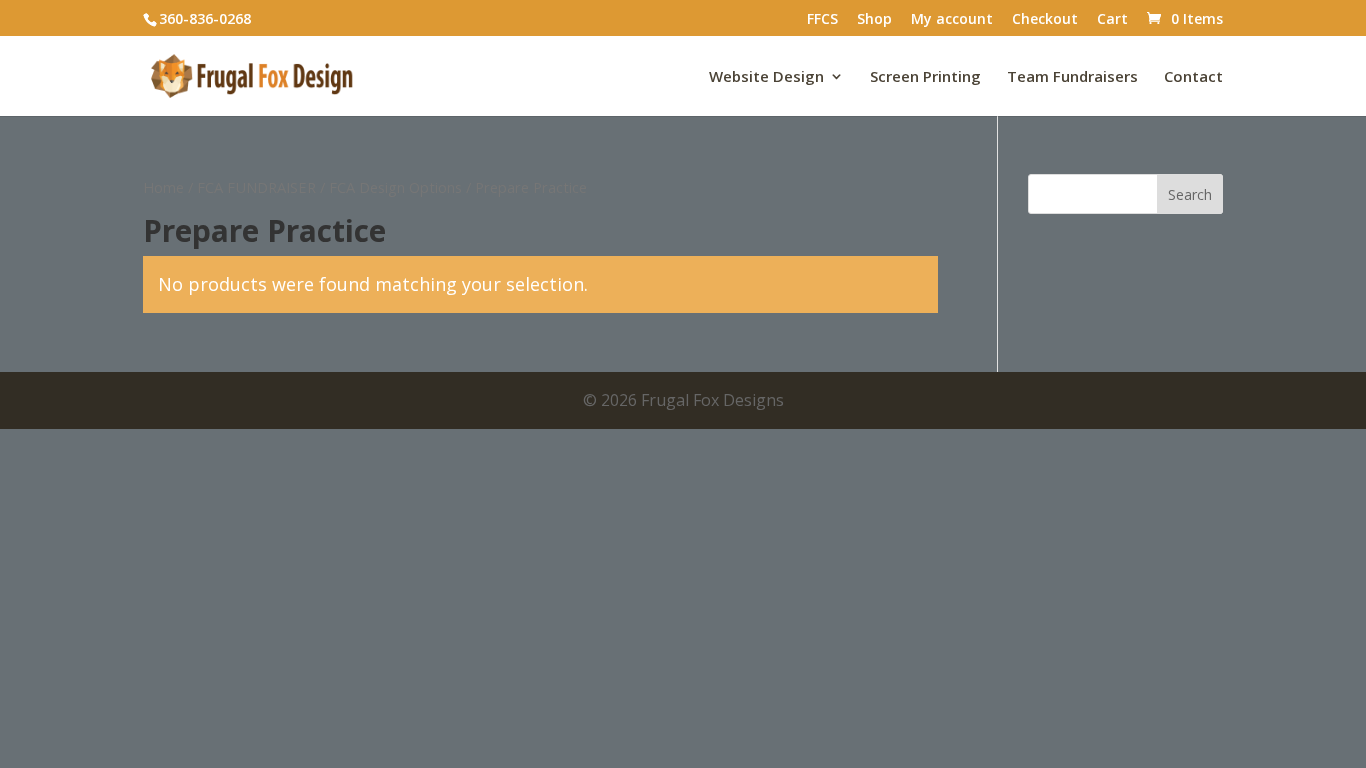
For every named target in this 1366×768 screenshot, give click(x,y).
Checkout (1045, 20)
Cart (1112, 20)
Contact (1193, 77)
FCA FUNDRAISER (256, 187)
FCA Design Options (395, 187)
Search (1190, 194)
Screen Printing (925, 77)
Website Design (766, 77)
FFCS (822, 20)
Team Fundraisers (1072, 77)
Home (163, 187)
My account (952, 20)
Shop (874, 20)
